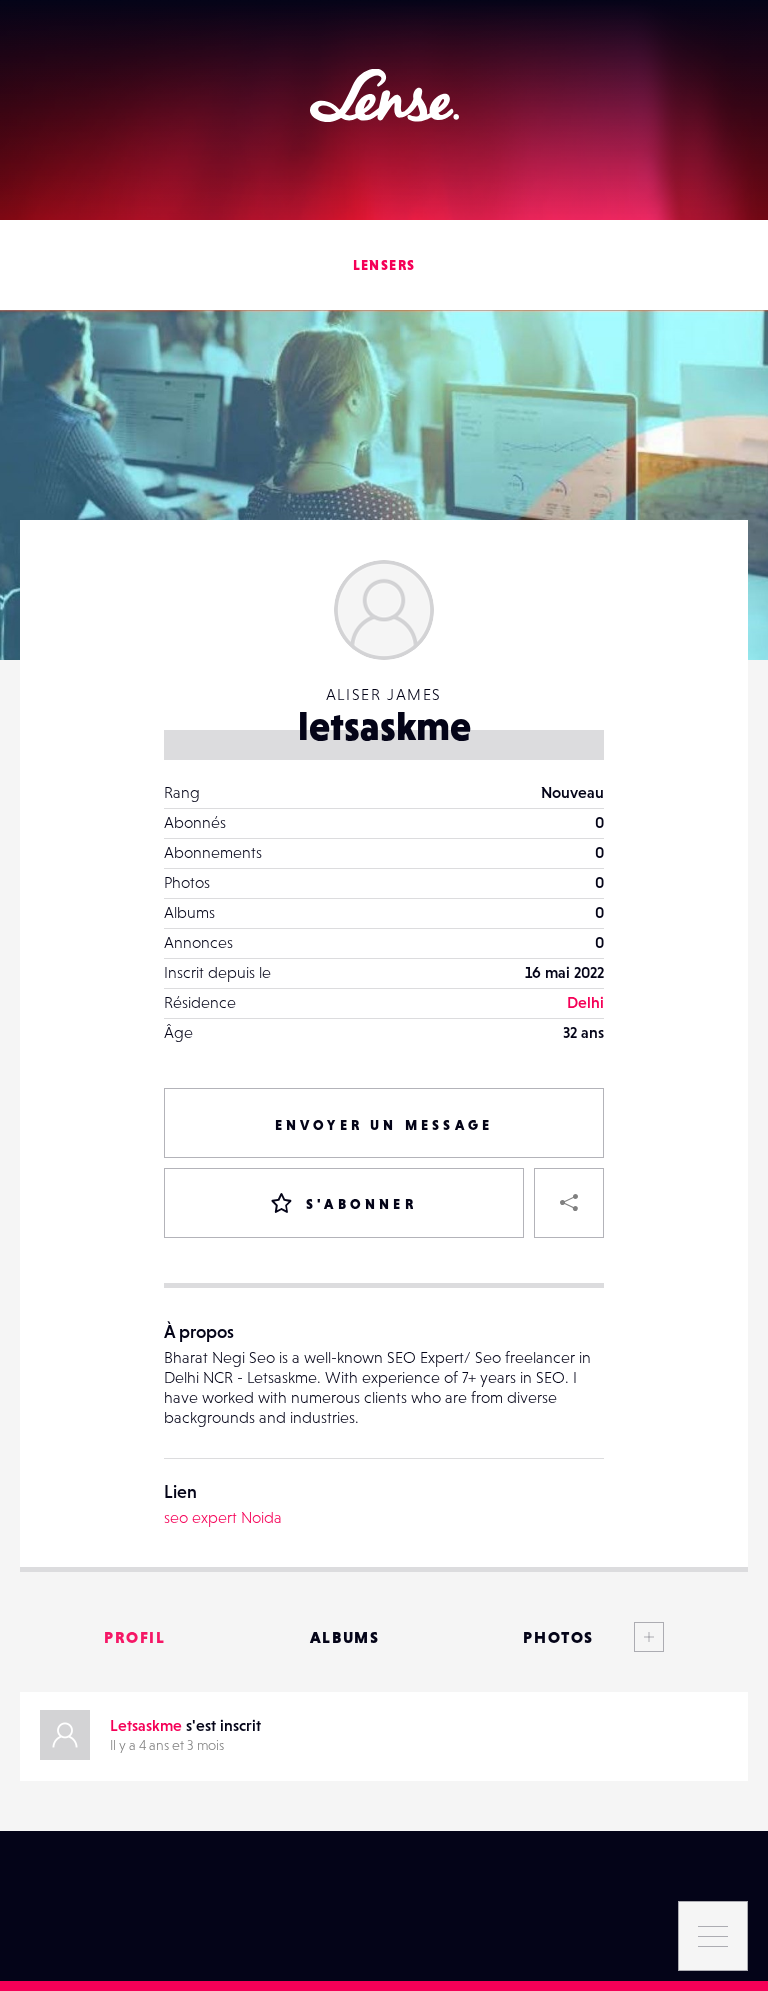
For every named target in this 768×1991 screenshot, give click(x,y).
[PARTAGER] (569, 1203)
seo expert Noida (223, 1517)
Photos (558, 1637)
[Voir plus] (629, 1637)
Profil (135, 1637)
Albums (345, 1637)
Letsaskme (146, 1725)
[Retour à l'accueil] (384, 95)
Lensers (384, 265)
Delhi (585, 1002)
